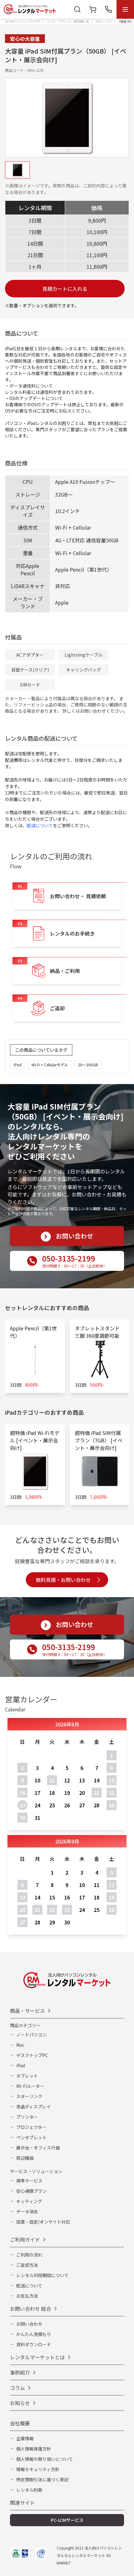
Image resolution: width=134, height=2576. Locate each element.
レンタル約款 (29, 2490)
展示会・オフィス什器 (38, 2148)
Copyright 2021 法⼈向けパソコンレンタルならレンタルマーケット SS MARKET (89, 2555)
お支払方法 (27, 2296)
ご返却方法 (27, 2265)
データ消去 (27, 2211)
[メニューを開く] (125, 9)
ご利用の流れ (29, 2255)
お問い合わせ (29, 2324)
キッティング (29, 2201)
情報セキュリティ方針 (38, 2469)
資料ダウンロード (34, 2344)
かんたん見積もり (34, 2334)
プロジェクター (31, 2127)
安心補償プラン (31, 2191)
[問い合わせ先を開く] (108, 9)
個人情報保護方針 (34, 2449)
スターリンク (29, 2096)
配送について (40, 825)
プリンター (27, 2117)
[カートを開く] (93, 9)
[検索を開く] (77, 9)
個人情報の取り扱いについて (45, 2459)
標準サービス (29, 2181)
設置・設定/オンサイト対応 (43, 2222)
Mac (20, 2045)
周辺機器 (25, 2158)
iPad (21, 2065)
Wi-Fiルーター (30, 2086)
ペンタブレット (31, 2137)
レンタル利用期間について (42, 2275)
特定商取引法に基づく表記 (42, 2479)
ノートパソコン (31, 2035)
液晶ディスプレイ (33, 2107)
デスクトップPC (32, 2055)
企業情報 (25, 2438)
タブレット (27, 2076)
